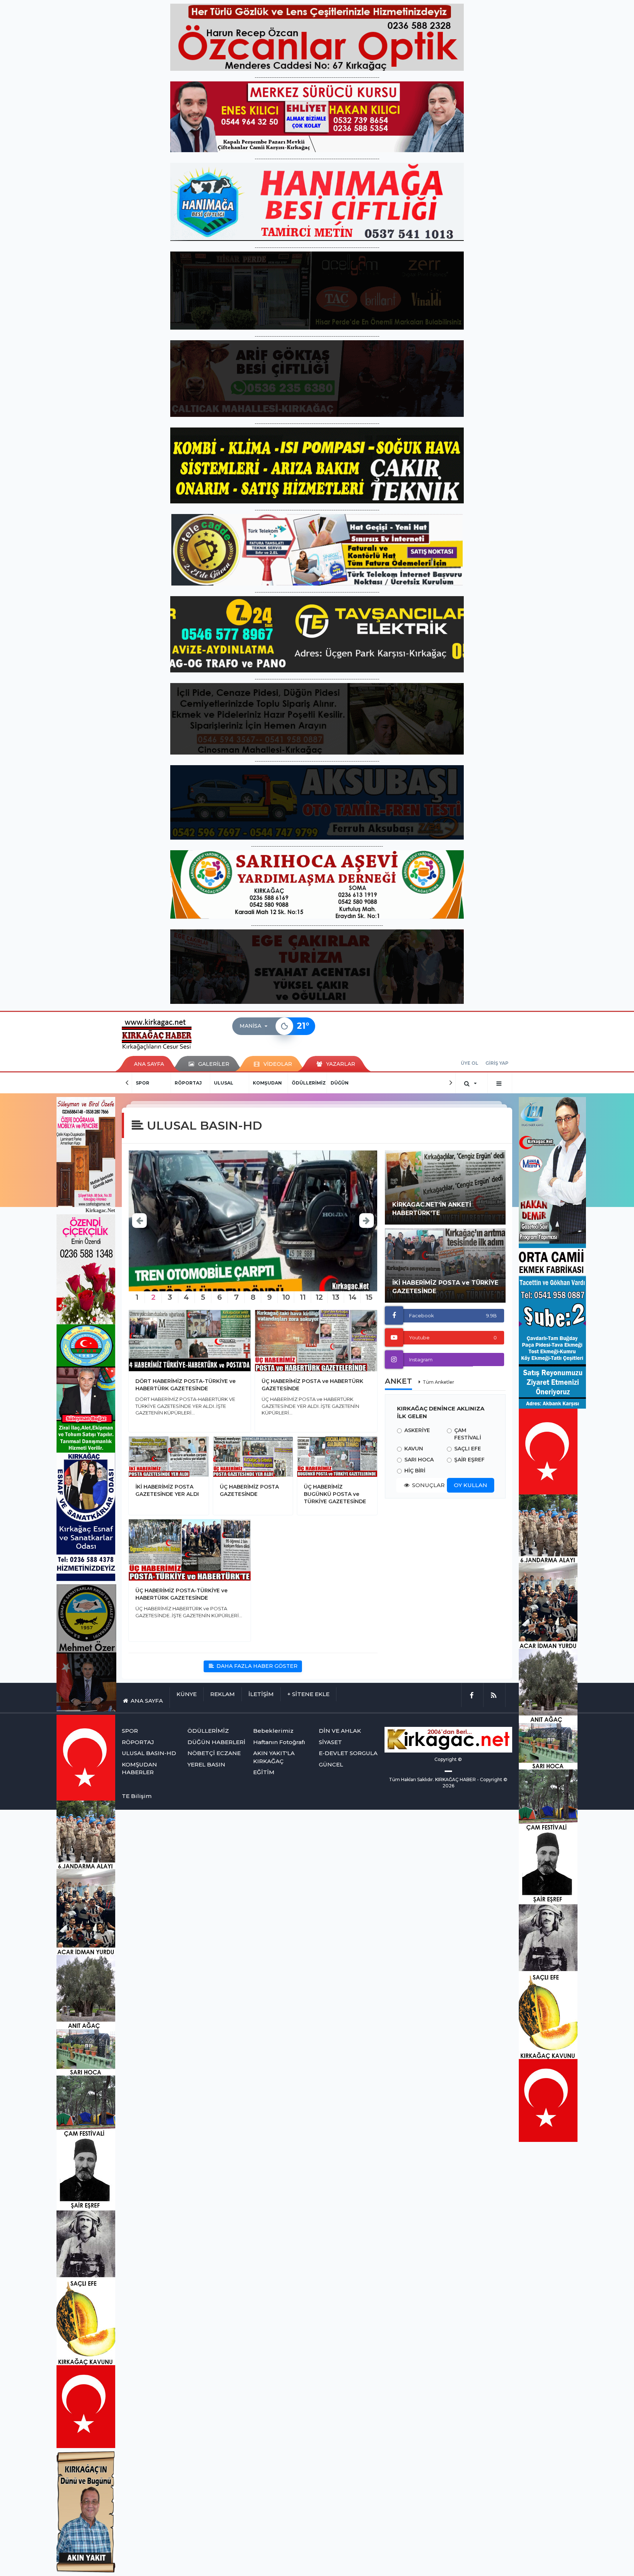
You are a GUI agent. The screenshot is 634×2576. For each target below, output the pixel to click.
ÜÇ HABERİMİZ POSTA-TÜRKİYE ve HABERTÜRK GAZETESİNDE (181, 1594)
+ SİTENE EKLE (308, 1694)
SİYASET (330, 1742)
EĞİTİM (264, 1772)
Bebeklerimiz (273, 1731)
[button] (256, 1026)
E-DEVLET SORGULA (348, 1753)
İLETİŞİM (261, 1694)
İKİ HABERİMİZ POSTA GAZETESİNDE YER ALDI (167, 1490)
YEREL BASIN (206, 1764)
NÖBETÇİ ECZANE (214, 1753)
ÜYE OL (469, 1063)
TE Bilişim (137, 1796)
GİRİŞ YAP (497, 1063)
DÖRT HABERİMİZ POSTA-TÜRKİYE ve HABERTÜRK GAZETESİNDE (185, 1385)
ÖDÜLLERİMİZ (309, 1083)
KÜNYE (187, 1694)
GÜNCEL (331, 1764)
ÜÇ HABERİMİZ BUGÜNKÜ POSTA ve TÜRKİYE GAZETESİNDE (335, 1494)
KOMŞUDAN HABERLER (139, 1768)
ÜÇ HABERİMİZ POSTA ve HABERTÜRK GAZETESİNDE (312, 1385)
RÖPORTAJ (188, 1083)
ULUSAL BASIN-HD (149, 1753)
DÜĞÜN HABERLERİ (216, 1742)
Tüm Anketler (438, 1382)
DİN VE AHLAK (340, 1731)
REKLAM (223, 1694)
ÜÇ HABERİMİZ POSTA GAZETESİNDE (249, 1490)
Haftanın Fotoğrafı (279, 1742)
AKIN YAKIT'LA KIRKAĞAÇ (274, 1757)
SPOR (143, 1083)
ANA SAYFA (149, 1064)
